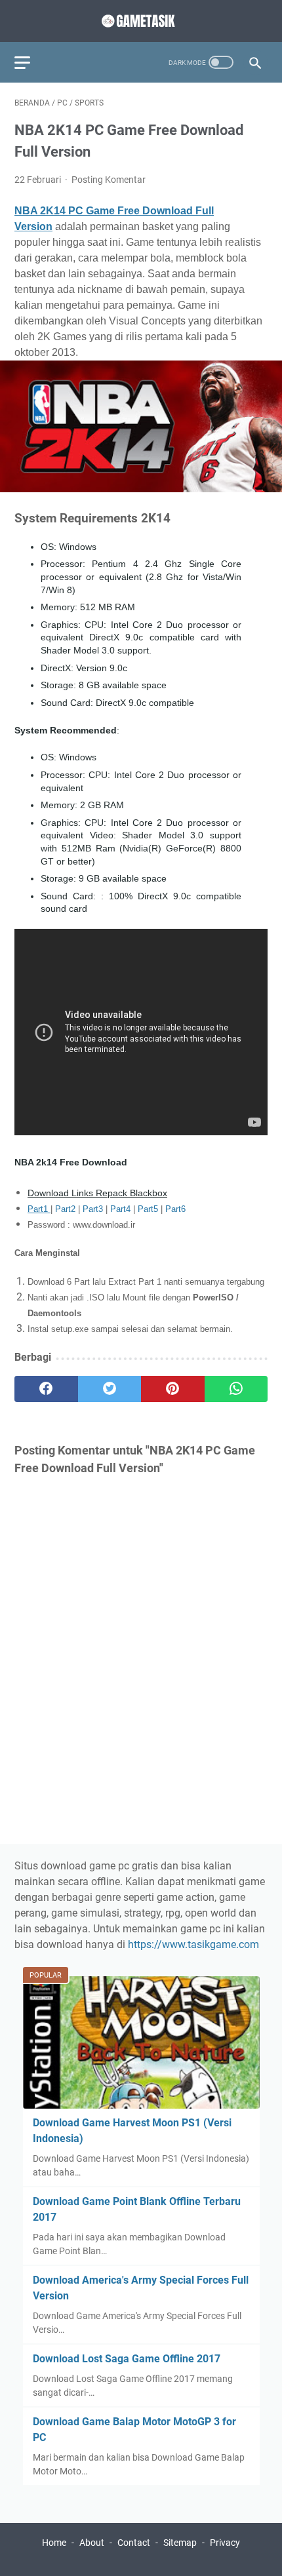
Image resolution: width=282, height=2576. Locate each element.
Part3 (94, 1209)
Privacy (225, 2543)
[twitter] (110, 1389)
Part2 (67, 1209)
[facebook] (46, 1389)
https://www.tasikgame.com (193, 1944)
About (92, 2543)
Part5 (149, 1209)
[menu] (30, 62)
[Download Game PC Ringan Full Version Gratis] (141, 21)
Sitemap (180, 2543)
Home (54, 2543)
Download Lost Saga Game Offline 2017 (127, 2359)
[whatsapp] (236, 1389)
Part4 (122, 1209)
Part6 (175, 1209)
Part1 (39, 1209)
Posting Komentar (109, 180)
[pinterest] (173, 1389)
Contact (134, 2543)
